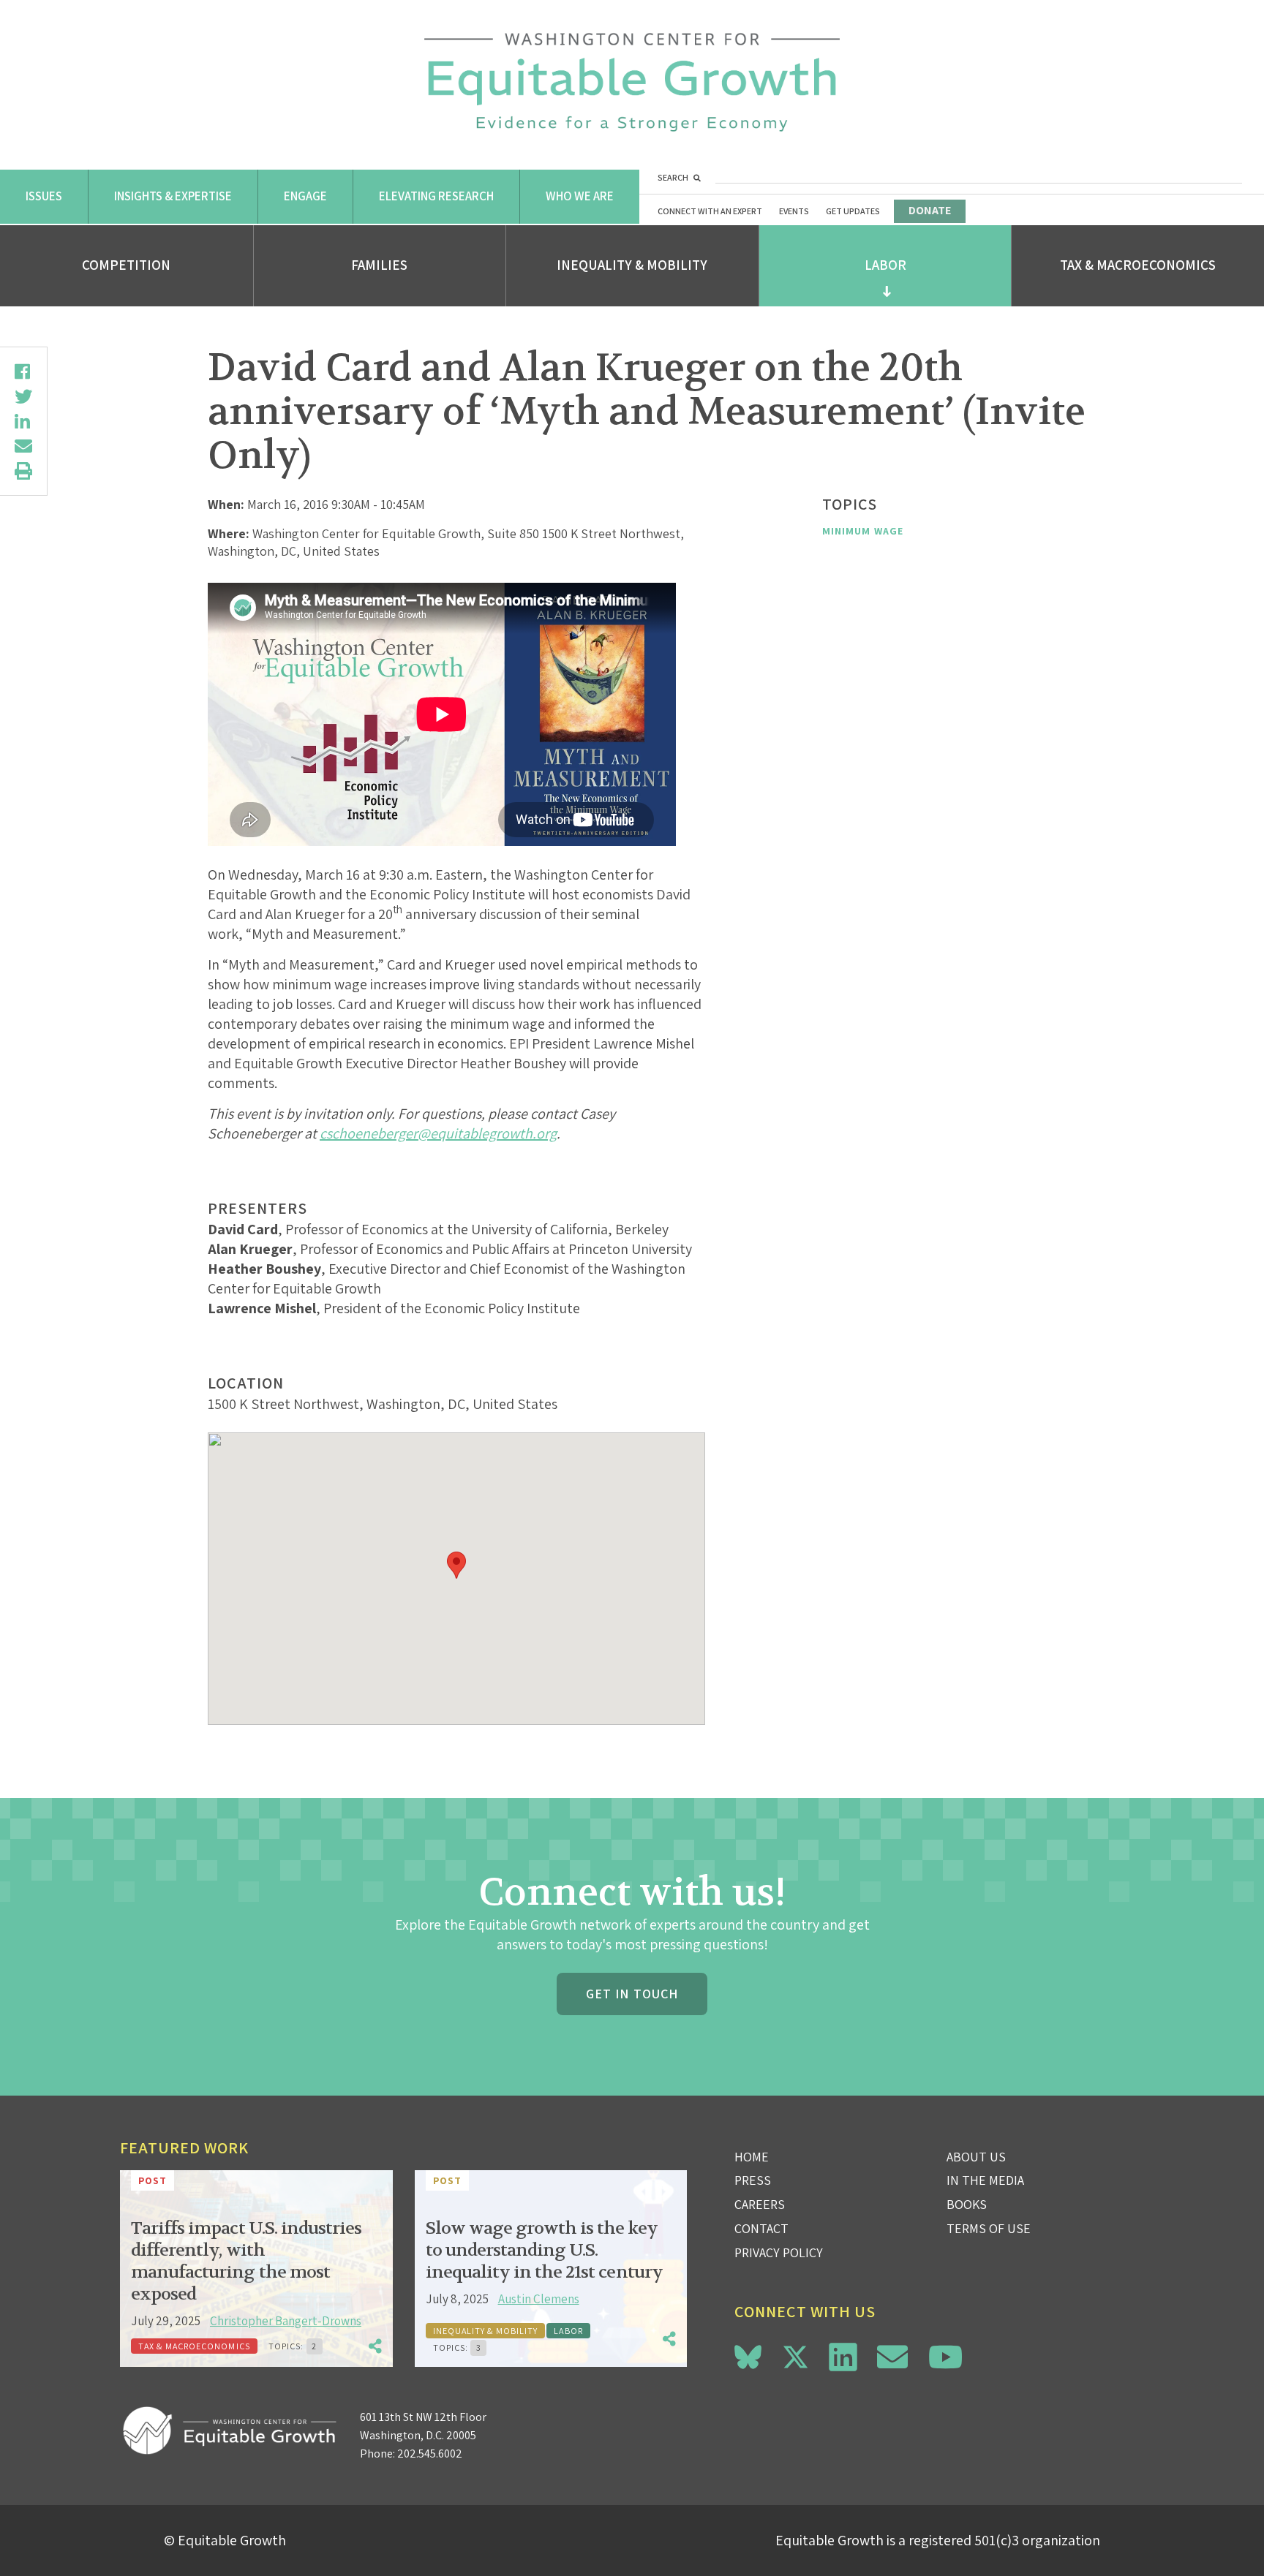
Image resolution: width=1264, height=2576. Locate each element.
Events (794, 211)
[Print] (23, 471)
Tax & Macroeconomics (1138, 265)
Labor (885, 265)
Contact (761, 2228)
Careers (760, 2204)
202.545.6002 (430, 2454)
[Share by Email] (23, 446)
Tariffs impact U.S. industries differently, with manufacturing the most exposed (246, 2261)
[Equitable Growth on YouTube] (945, 2357)
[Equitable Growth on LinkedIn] (843, 2357)
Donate (930, 210)
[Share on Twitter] (23, 396)
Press (753, 2180)
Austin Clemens (539, 2299)
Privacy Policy (779, 2252)
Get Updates (853, 211)
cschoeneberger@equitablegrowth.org (438, 1133)
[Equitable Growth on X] (795, 2355)
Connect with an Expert (710, 211)
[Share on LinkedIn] (23, 421)
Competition (126, 265)
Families (379, 265)
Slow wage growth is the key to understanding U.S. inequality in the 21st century (544, 2250)
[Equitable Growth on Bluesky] (748, 2355)
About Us (976, 2157)
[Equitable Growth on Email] (892, 2357)
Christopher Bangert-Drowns (286, 2321)
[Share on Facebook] (23, 371)
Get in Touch (632, 1994)
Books (967, 2204)
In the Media (985, 2180)
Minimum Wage (863, 531)
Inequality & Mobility (632, 265)
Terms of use (989, 2228)
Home (752, 2157)
